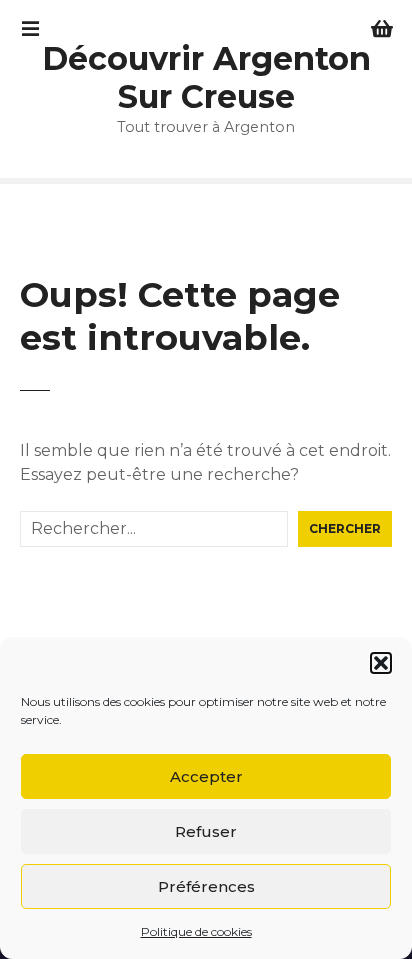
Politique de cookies (196, 931)
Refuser (206, 831)
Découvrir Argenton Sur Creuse (206, 77)
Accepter (206, 776)
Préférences (206, 886)
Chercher (345, 528)
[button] (381, 663)
